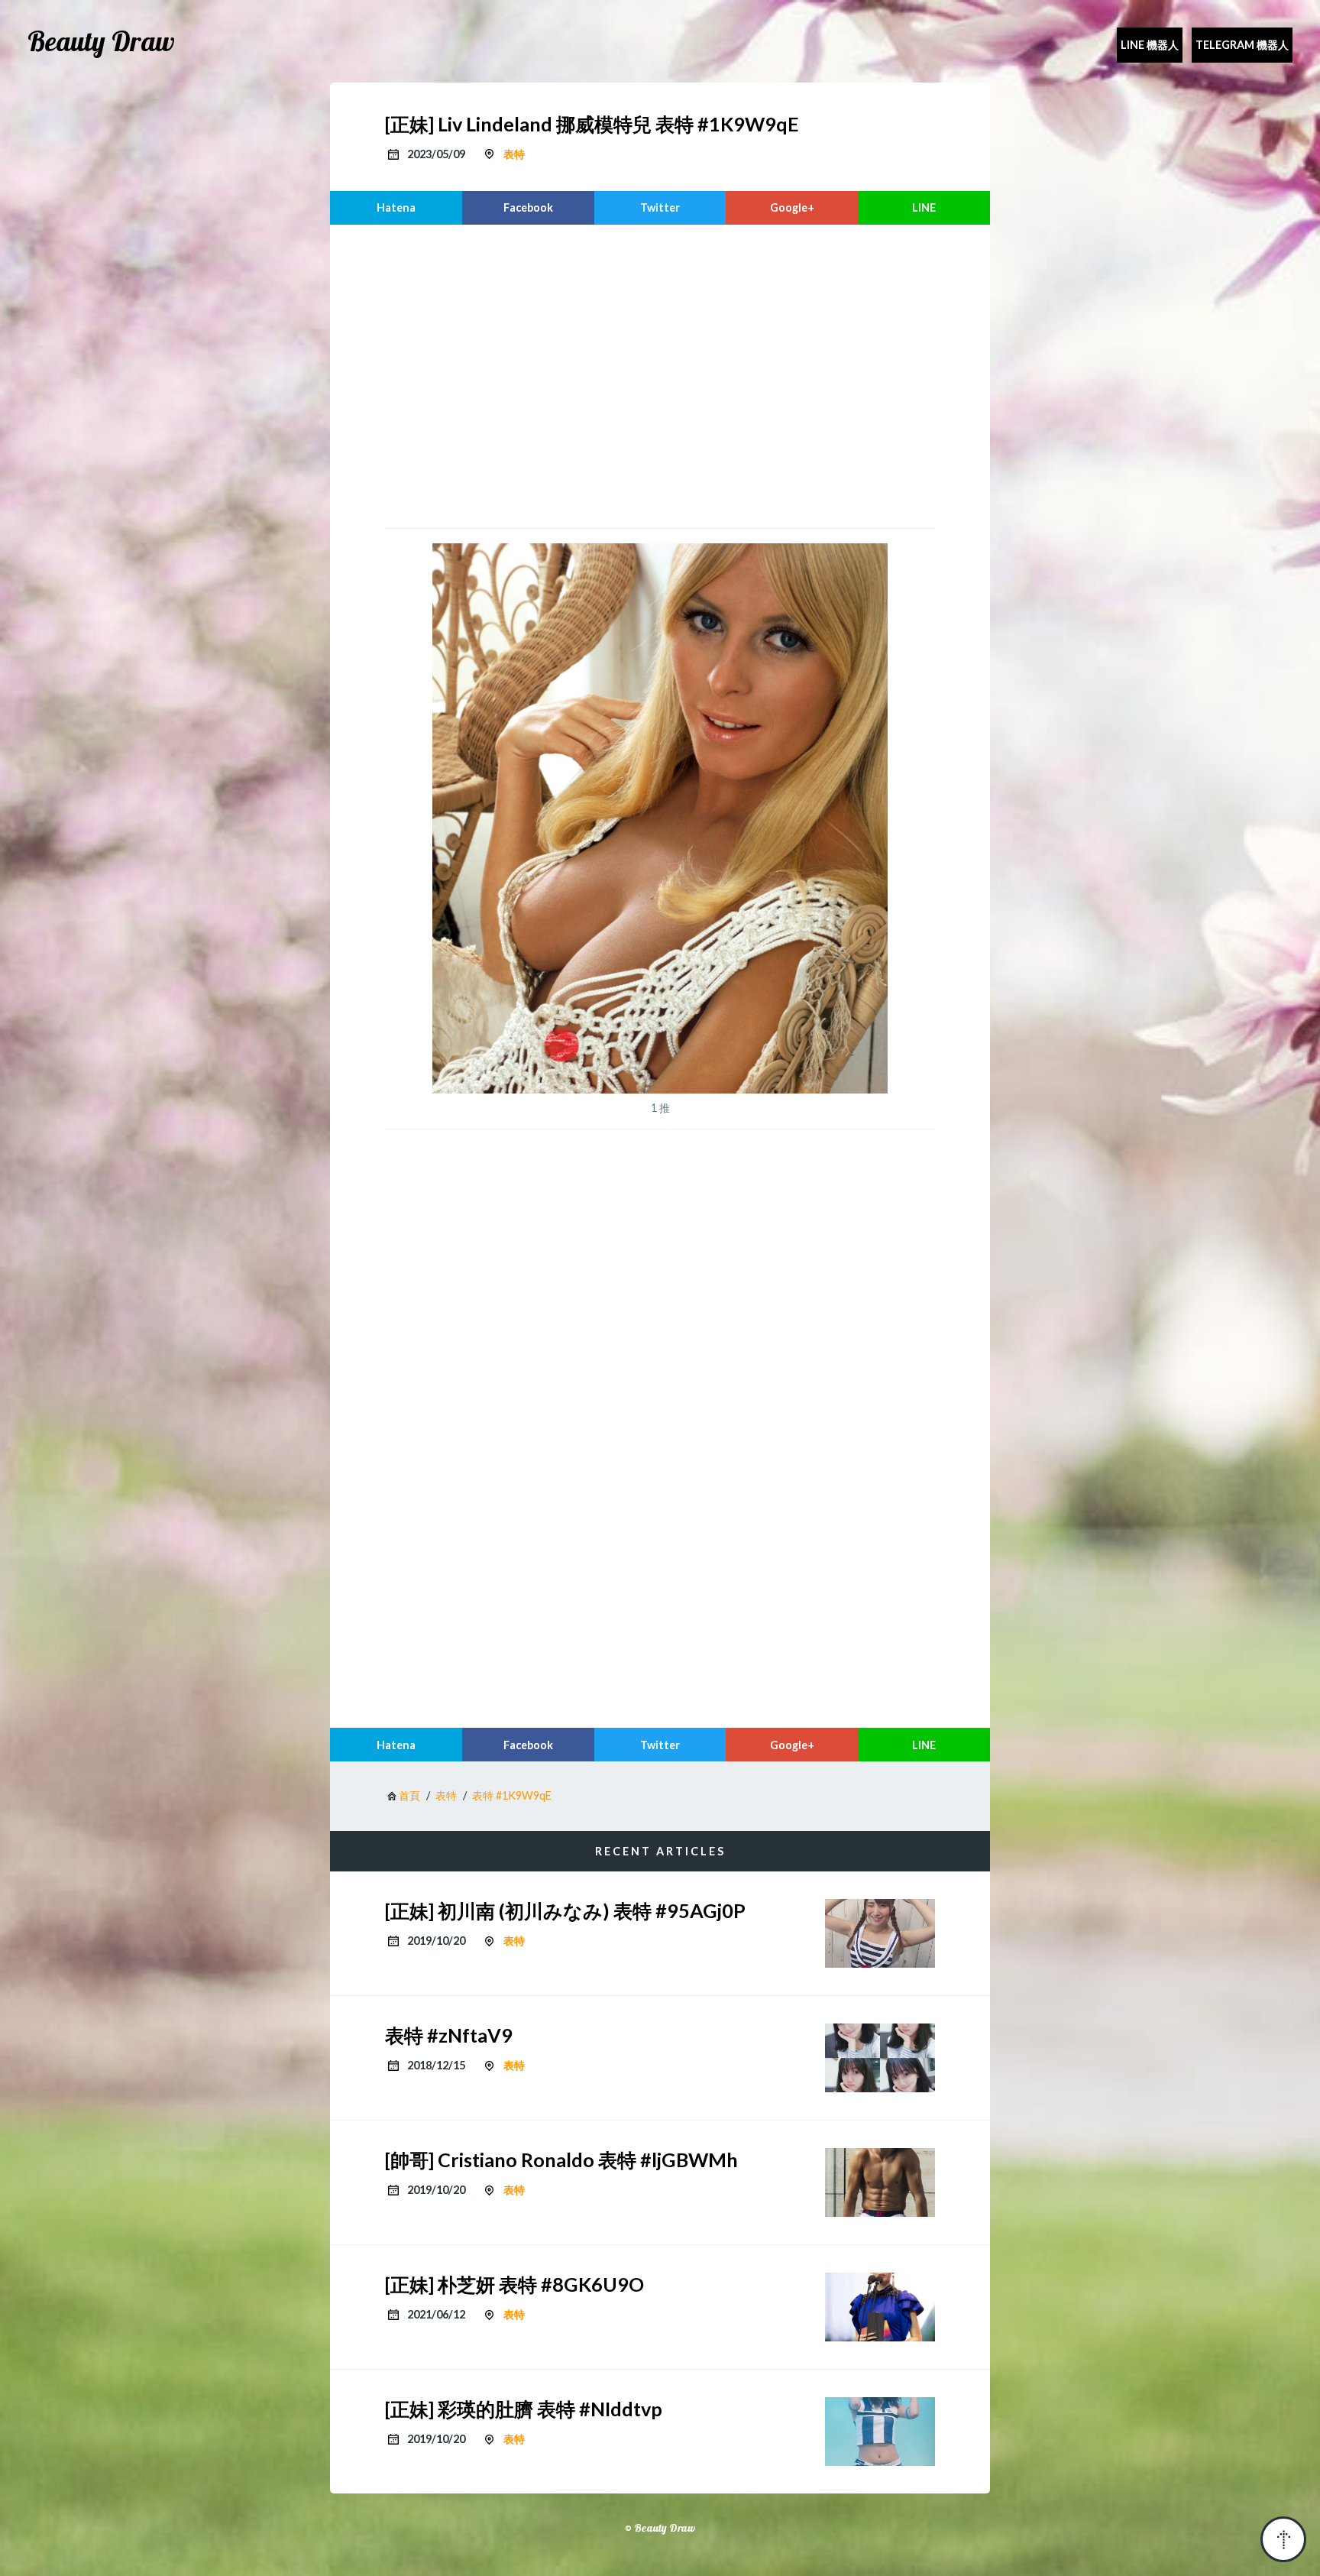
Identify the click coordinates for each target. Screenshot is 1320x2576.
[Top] (1283, 2539)
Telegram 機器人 (1242, 45)
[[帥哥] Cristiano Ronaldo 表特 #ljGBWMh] (880, 2182)
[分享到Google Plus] (792, 208)
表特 (514, 154)
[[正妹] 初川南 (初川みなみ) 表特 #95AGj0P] (880, 1933)
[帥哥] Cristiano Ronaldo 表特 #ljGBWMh (561, 2160)
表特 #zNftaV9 (449, 2035)
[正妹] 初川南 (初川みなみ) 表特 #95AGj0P (565, 1910)
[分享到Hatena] (396, 208)
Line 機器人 (1150, 45)
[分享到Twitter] (660, 208)
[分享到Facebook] (528, 208)
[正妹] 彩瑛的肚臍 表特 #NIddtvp (524, 2409)
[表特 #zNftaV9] (880, 2058)
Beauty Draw (101, 41)
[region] (660, 374)
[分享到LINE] (924, 208)
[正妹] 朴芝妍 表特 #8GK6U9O (514, 2284)
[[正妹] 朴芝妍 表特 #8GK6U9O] (880, 2307)
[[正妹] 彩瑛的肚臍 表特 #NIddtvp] (880, 2432)
